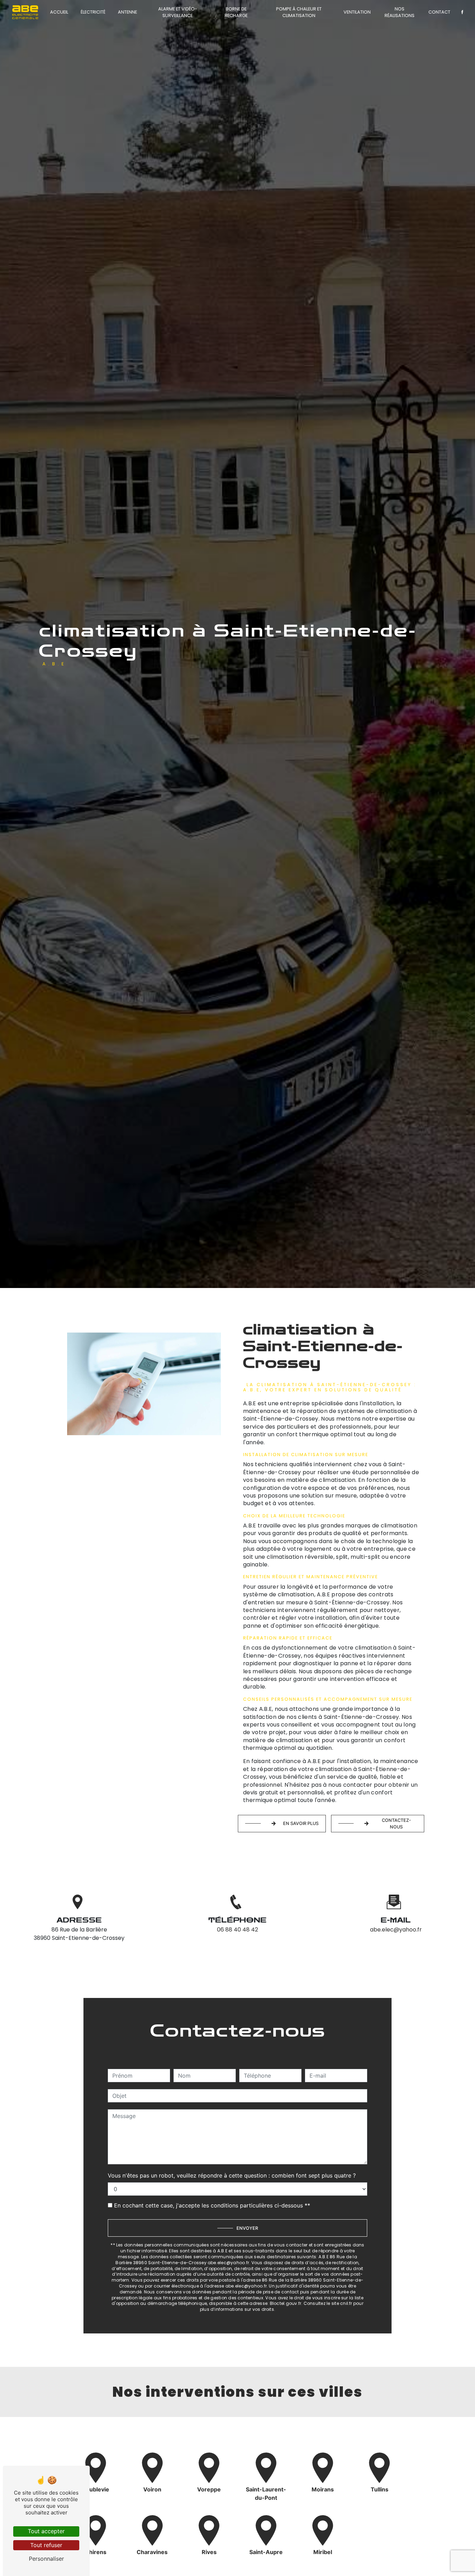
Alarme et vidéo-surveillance (178, 12)
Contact (439, 12)
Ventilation (357, 12)
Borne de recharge (236, 12)
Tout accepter (46, 2531)
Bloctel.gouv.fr (286, 2303)
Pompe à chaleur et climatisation (299, 12)
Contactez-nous (396, 1824)
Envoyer (247, 2228)
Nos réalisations (400, 12)
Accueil (59, 12)
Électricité (93, 12)
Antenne (127, 12)
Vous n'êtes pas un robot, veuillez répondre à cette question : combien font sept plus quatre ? (232, 2175)
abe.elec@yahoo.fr (396, 1930)
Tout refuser (46, 2545)
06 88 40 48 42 (237, 1930)
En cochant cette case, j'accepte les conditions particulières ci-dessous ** (212, 2205)
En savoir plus (301, 1823)
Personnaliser (46, 2559)
